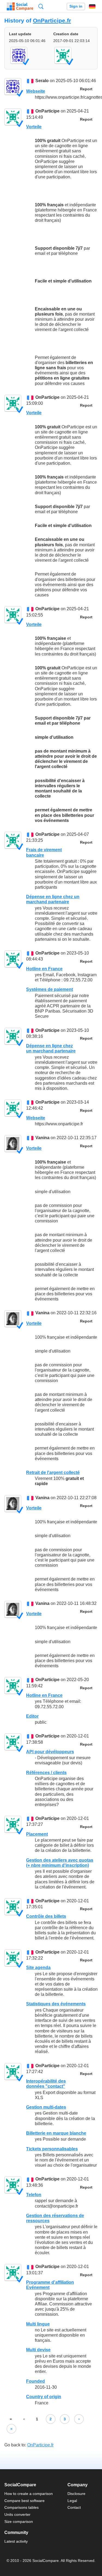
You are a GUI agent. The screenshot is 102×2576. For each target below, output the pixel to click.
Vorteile (34, 127)
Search (41, 6)
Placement (37, 1834)
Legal (72, 2501)
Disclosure (76, 2494)
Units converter (17, 2514)
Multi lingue (38, 2324)
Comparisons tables (21, 2507)
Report (86, 89)
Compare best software (24, 2501)
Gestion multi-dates (46, 2107)
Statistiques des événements (56, 2004)
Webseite (36, 91)
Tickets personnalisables (52, 2149)
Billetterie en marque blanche (56, 2133)
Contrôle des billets (46, 1916)
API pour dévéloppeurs (50, 1752)
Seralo (42, 81)
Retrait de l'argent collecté (53, 1472)
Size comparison (19, 2522)
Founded (35, 2381)
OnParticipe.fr (52, 20)
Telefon (34, 2195)
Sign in (76, 6)
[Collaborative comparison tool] (20, 7)
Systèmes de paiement (50, 989)
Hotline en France (44, 969)
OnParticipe (47, 111)
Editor (32, 1716)
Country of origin (44, 2397)
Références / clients (46, 1773)
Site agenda (38, 1968)
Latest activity (16, 2541)
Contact (74, 2507)
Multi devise (38, 2350)
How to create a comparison (29, 2494)
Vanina (42, 1138)
